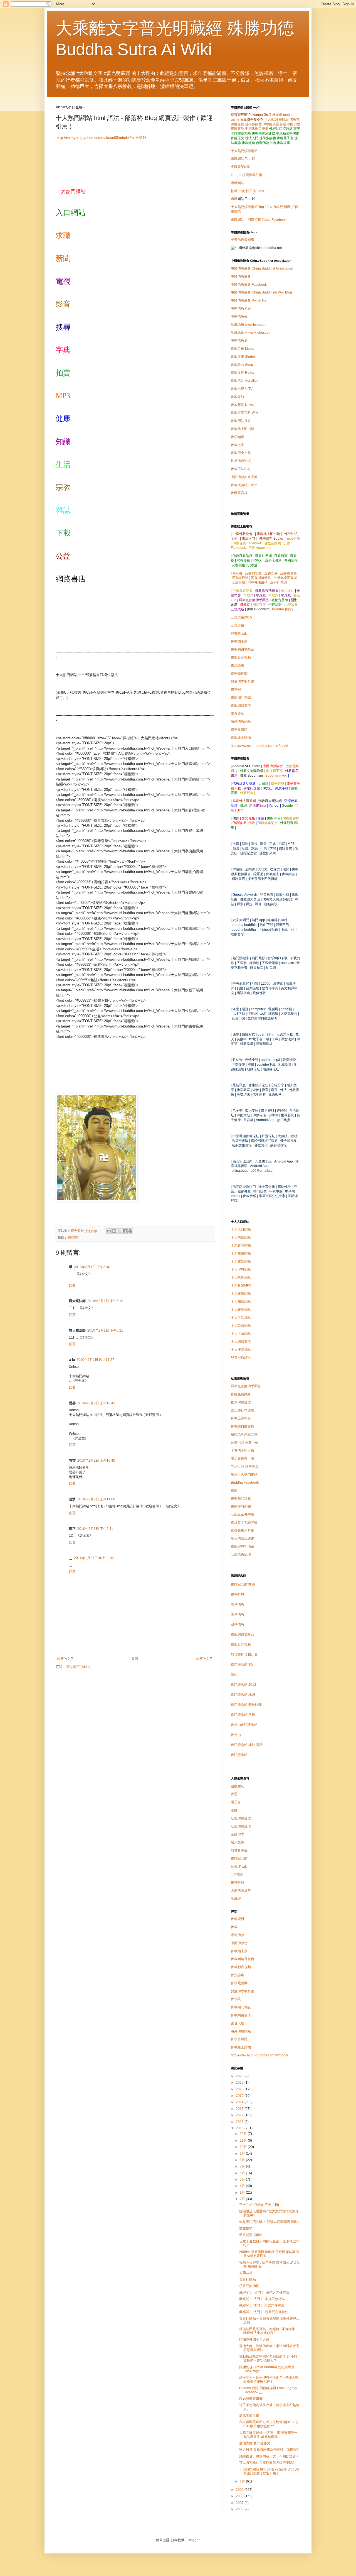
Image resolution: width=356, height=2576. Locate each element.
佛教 (252, 823)
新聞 (63, 258)
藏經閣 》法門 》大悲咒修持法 (262, 2305)
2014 (240, 2102)
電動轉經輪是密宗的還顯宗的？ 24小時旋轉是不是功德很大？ (268, 2359)
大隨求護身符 (241, 1890)
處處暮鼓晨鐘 (249, 2416)
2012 (240, 2115)
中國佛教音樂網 (257, 129)
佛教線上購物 (241, 738)
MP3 (241, 1285)
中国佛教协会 (241, 309)
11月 (244, 2140)
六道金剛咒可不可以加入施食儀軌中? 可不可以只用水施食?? (269, 2424)
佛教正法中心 (241, 469)
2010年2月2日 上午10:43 (96, 1403)
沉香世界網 (278, 583)
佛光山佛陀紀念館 (244, 1725)
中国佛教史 (239, 341)
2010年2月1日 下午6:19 (105, 1301)
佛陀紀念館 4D (242, 1665)
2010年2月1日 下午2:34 (92, 1267)
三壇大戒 (238, 625)
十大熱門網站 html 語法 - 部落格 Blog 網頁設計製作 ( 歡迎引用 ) (269, 2471)
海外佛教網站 (241, 721)
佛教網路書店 (241, 706)
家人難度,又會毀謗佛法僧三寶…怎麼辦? (269, 2450)
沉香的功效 (253, 573)
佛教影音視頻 (241, 657)
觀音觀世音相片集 (244, 1655)
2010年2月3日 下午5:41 (95, 1529)
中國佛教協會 (241, 277)
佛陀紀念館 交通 (243, 1584)
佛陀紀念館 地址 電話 (247, 1745)
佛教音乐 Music (242, 349)
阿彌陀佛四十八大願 (254, 2340)
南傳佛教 (238, 1614)
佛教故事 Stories (243, 357)
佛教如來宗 (239, 641)
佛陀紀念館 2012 (243, 1685)
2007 (240, 2503)
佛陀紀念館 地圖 (243, 1695)
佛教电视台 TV (242, 389)
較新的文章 (65, 1659)
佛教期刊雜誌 (241, 698)
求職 (234, 199)
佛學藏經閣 (239, 674)
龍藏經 (236, 1899)
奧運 (234, 1794)
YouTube (245, 1466)
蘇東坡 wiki (239, 1866)
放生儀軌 (246, 2228)
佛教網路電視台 (243, 649)
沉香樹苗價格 (261, 578)
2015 (240, 2096)
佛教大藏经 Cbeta (244, 485)
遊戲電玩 (238, 1786)
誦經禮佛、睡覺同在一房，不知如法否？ (269, 2456)
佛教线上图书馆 (243, 429)
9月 (243, 2154)
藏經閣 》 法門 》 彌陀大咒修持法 (264, 2293)
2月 (243, 2199)
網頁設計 (74, 1237)
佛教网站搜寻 (241, 421)
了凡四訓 (271, 119)
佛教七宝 (238, 445)
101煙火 (237, 1874)
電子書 (236, 1802)
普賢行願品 (248, 2279)
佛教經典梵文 (268, 823)
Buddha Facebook (245, 1483)
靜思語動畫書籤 (251, 2399)
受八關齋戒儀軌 (251, 2235)
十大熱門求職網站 (244, 151)
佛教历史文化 (241, 453)
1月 (243, 2481)
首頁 (135, 1659)
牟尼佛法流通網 (243, 1538)
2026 (240, 2076)
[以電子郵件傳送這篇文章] (109, 1231)
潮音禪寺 (259, 605)
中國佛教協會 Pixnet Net (249, 300)
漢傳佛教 (238, 1604)
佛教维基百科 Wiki (244, 413)
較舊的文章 (204, 1659)
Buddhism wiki (276, 776)
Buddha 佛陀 (282, 609)
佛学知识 (238, 437)
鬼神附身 (238, 1882)
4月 (243, 2186)
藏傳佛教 (238, 1625)
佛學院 (236, 689)
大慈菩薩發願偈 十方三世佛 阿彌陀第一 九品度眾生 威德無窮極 (268, 2435)
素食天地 (238, 714)
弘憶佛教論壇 (241, 1555)
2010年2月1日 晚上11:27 (95, 1360)
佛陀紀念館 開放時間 (246, 1705)
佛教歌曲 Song (242, 365)
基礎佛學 (238, 1834)
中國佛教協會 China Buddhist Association (262, 268)
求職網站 (238, 183)
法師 (234, 1810)
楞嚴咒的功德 (249, 2286)
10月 (244, 2147)
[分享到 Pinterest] (130, 1231)
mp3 (245, 1442)
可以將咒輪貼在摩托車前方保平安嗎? (267, 2463)
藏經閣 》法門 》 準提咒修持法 (262, 2299)
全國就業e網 (240, 167)
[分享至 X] (120, 1231)
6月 (243, 2173)
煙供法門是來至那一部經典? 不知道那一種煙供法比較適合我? (269, 2331)
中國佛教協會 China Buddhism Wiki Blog (261, 292)
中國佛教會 (239, 1943)
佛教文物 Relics (243, 373)
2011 (240, 2122)
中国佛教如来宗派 (244, 477)
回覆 (72, 1286)
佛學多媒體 (253, 124)
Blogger (194, 2540)
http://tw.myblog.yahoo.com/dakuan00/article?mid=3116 (101, 138)
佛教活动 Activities (245, 381)
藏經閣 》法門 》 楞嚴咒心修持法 (264, 2312)
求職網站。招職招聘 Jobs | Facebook (259, 220)
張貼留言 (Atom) (79, 1667)
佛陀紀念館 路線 (243, 1715)
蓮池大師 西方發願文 (255, 2443)
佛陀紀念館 (239, 1755)
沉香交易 (271, 573)
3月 (243, 2193)
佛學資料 (238, 1919)
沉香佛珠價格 (258, 583)
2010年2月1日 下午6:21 (105, 1330)
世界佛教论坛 (241, 461)
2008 (240, 2496)
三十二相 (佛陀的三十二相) (259, 2205)
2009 (240, 2490)
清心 (234, 1675)
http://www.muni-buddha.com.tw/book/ (259, 746)
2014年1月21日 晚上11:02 (94, 1558)
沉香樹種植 (240, 578)
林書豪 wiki (239, 633)
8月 (243, 2160)
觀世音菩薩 (239, 1850)
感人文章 (238, 1842)
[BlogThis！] (114, 1231)
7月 (243, 2166)
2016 (240, 2089)
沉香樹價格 (288, 573)
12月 (244, 2134)
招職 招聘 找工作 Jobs (247, 191)
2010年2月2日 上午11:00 (96, 1499)
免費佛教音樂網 (243, 240)
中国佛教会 (239, 317)
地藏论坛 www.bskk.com (249, 325)
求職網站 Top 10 (243, 159)
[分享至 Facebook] (125, 1231)
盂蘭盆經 (246, 2273)
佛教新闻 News (242, 405)
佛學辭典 (238, 1594)
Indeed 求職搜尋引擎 (247, 175)
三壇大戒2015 (241, 617)
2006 (240, 2509)
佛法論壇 (238, 666)
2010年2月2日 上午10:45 (96, 1461)
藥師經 (284, 119)
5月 (243, 2179)
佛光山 (236, 1735)
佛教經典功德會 (243, 1547)
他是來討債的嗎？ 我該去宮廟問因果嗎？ (270, 2222)
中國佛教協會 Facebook (249, 285)
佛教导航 (238, 397)
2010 (240, 2128)
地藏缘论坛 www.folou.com (251, 332)
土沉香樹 (238, 583)
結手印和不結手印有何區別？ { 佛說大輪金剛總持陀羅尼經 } (269, 2379)
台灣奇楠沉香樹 (285, 578)
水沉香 (238, 573)
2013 (240, 2109)
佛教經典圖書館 (274, 124)
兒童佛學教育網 (243, 681)
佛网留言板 (239, 493)
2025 (240, 2083)
